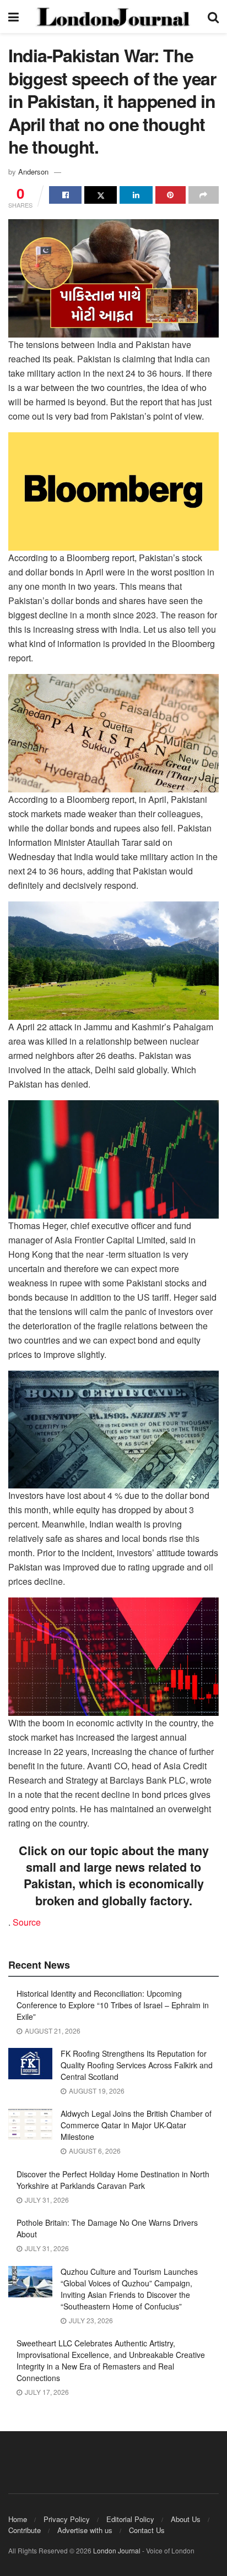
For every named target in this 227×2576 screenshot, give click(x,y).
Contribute (25, 2530)
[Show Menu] (13, 17)
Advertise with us (85, 2530)
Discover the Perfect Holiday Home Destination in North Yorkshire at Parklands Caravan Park (113, 2180)
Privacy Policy (67, 2519)
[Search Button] (213, 17)
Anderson (33, 172)
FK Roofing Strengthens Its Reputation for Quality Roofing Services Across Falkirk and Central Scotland (137, 2065)
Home (18, 2519)
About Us (186, 2519)
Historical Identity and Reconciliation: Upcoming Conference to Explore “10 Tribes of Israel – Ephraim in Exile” (113, 2005)
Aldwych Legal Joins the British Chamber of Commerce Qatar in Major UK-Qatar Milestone (136, 2125)
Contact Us (147, 2530)
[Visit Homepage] (113, 17)
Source (27, 1922)
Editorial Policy (130, 2519)
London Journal (117, 2550)
